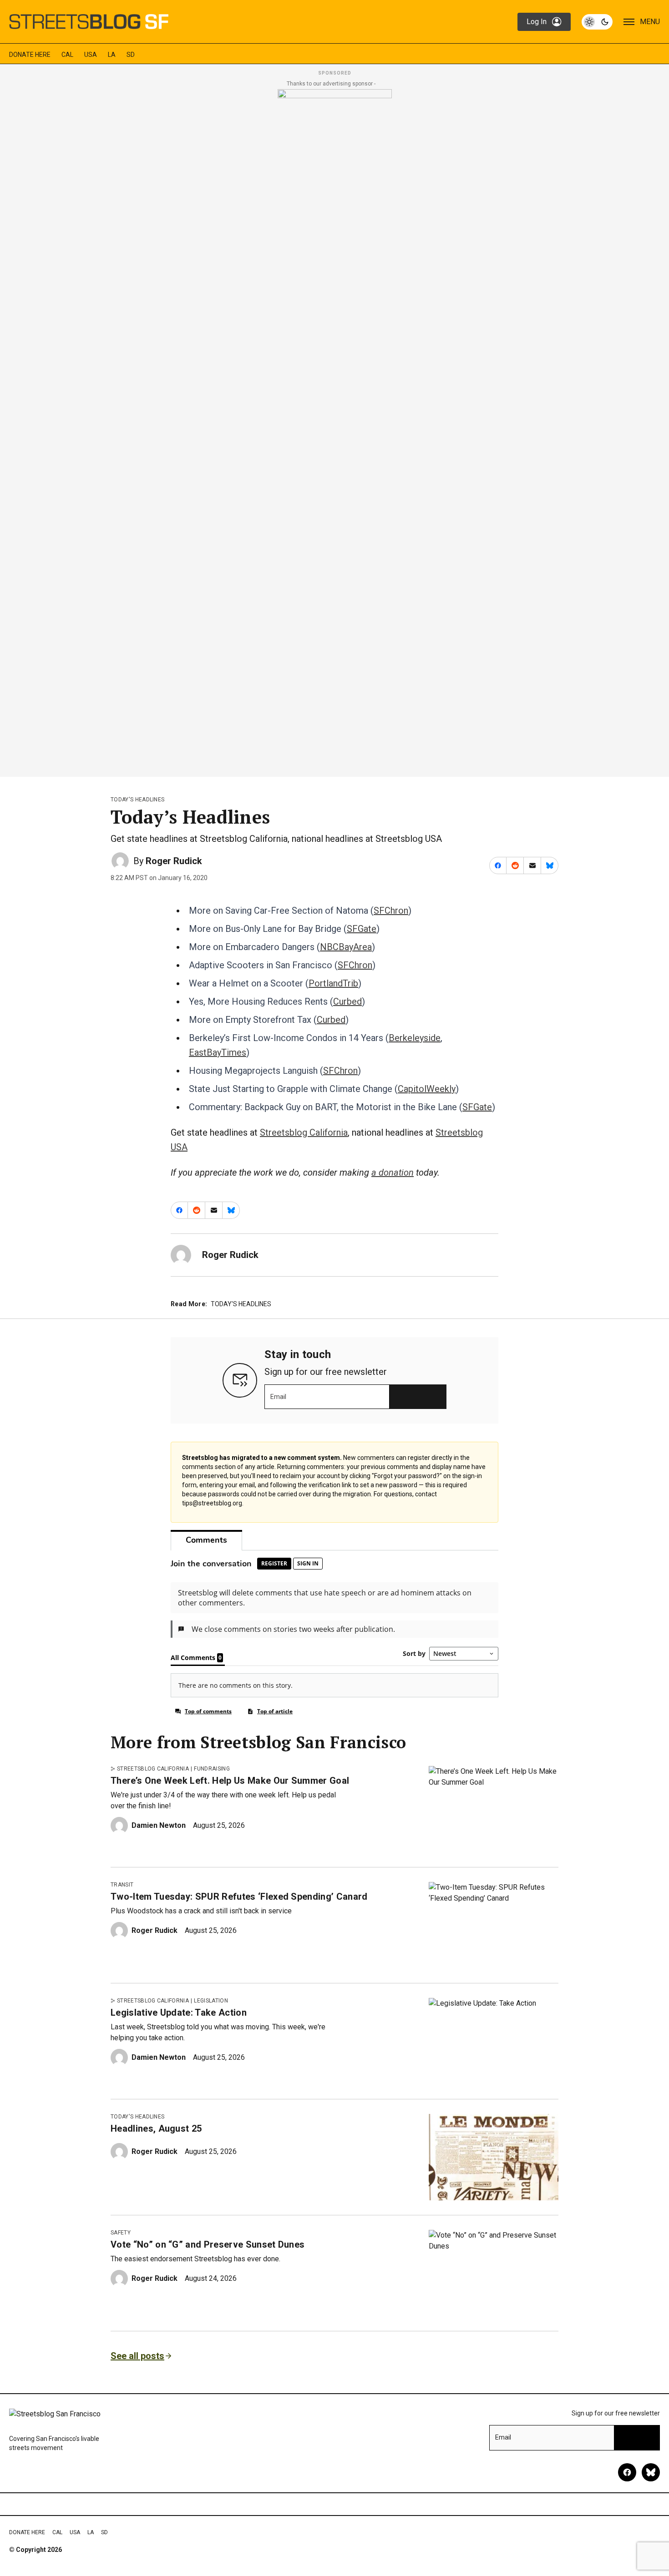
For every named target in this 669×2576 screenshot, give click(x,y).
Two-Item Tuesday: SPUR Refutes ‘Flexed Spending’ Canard (239, 1897)
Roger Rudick (174, 861)
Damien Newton (159, 1825)
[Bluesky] (651, 2472)
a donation (393, 1172)
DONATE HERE (30, 55)
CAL (67, 55)
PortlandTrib (333, 983)
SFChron (391, 911)
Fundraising (212, 1769)
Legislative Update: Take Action (179, 2012)
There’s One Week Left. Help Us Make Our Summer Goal (230, 1781)
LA (112, 55)
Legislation (211, 2001)
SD (131, 55)
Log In (537, 22)
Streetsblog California (304, 1132)
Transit (122, 1885)
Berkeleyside (415, 1038)
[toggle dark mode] (597, 22)
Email (278, 1397)
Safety (121, 2233)
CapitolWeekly (427, 1089)
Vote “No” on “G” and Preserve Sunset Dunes (208, 2244)
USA (91, 55)
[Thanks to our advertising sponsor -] (335, 430)
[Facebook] (627, 2472)
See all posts (137, 2356)
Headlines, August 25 (156, 2128)
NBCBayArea (346, 947)
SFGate (362, 929)
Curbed (347, 1001)
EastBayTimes (218, 1052)
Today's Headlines (137, 800)
